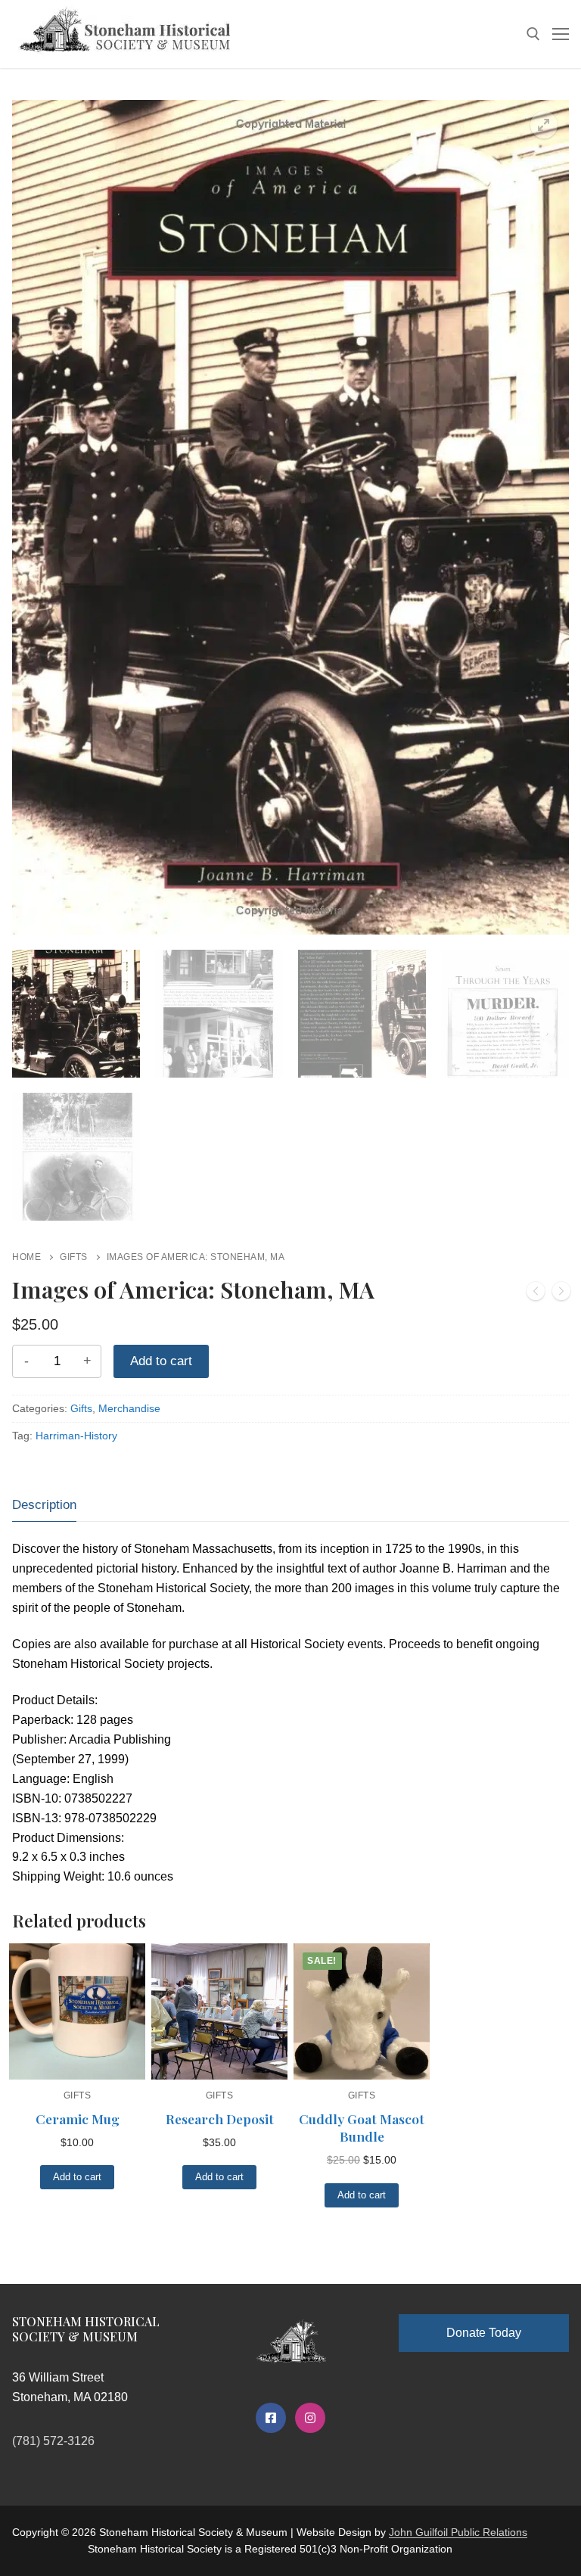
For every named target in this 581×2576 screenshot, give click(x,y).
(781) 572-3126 (53, 2441)
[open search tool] (533, 34)
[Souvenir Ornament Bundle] (561, 1294)
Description (44, 1505)
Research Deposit (220, 2119)
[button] (544, 125)
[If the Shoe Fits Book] (536, 1294)
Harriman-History (76, 1436)
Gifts (74, 1257)
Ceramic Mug (78, 2119)
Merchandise (129, 1408)
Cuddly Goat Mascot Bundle (362, 2128)
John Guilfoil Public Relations (458, 2532)
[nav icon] (561, 34)
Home (26, 1257)
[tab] (44, 1505)
